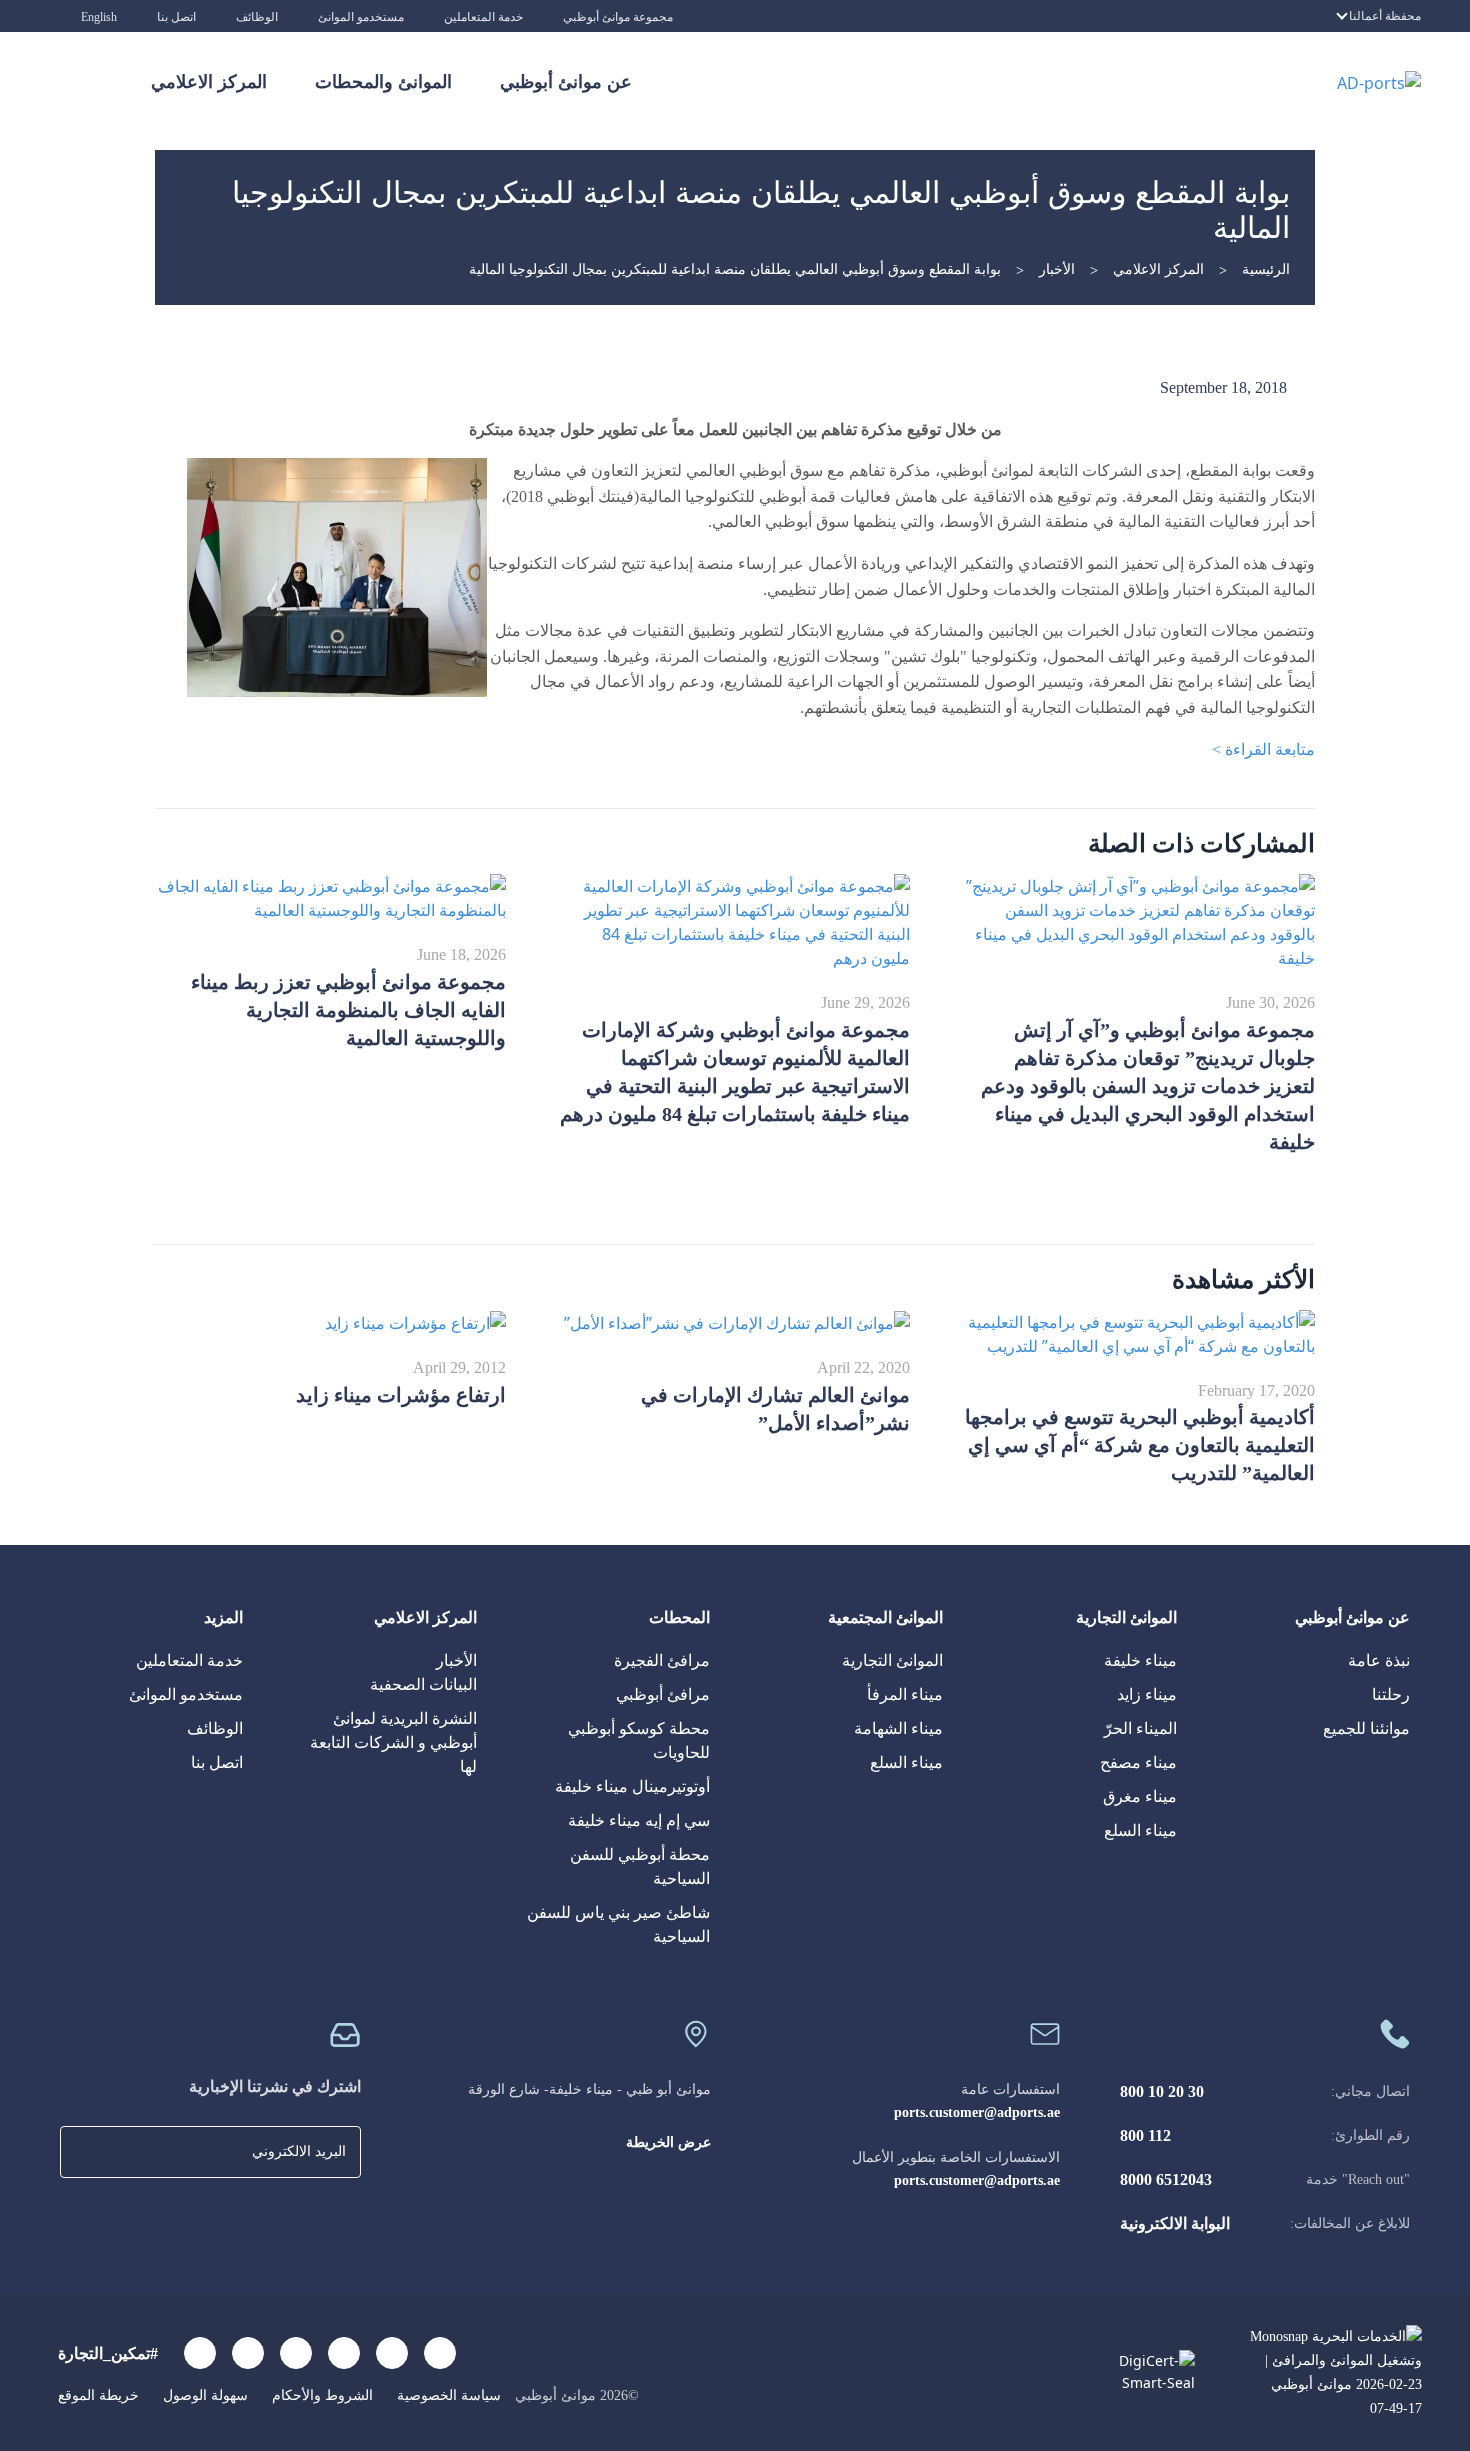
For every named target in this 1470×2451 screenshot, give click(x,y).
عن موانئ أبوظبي (566, 82)
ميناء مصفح (1138, 1762)
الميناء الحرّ (1140, 1728)
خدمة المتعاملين (483, 17)
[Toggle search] (90, 82)
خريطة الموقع (98, 2395)
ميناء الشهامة (898, 1728)
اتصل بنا (176, 17)
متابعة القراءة (1263, 749)
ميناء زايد (1147, 1694)
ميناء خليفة (1140, 1660)
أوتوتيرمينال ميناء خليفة (632, 1786)
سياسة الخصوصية (447, 2395)
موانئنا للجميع (1366, 1728)
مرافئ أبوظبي (663, 1694)
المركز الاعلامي (209, 82)
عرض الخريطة (668, 2142)
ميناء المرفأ (905, 1694)
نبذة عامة (1379, 1660)
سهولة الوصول (203, 2395)
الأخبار (1057, 269)
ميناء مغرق (1140, 1796)
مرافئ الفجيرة (662, 1660)
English (99, 17)
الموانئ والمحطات (383, 82)
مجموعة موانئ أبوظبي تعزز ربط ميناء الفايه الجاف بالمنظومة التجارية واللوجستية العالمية (348, 1010)
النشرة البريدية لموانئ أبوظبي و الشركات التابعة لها (393, 1742)
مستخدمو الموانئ (361, 17)
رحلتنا (1391, 1694)
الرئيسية (1266, 269)
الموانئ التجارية (892, 1660)
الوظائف (257, 17)
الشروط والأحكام (320, 2395)
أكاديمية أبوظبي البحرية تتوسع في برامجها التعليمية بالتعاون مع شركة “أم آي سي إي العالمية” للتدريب (1140, 1445)
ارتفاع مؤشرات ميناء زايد (401, 1395)
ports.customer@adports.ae (977, 2112)
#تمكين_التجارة (108, 2353)
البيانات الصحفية (423, 1684)
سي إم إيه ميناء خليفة (639, 1820)
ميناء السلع (1140, 1830)
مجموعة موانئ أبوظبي (618, 17)
